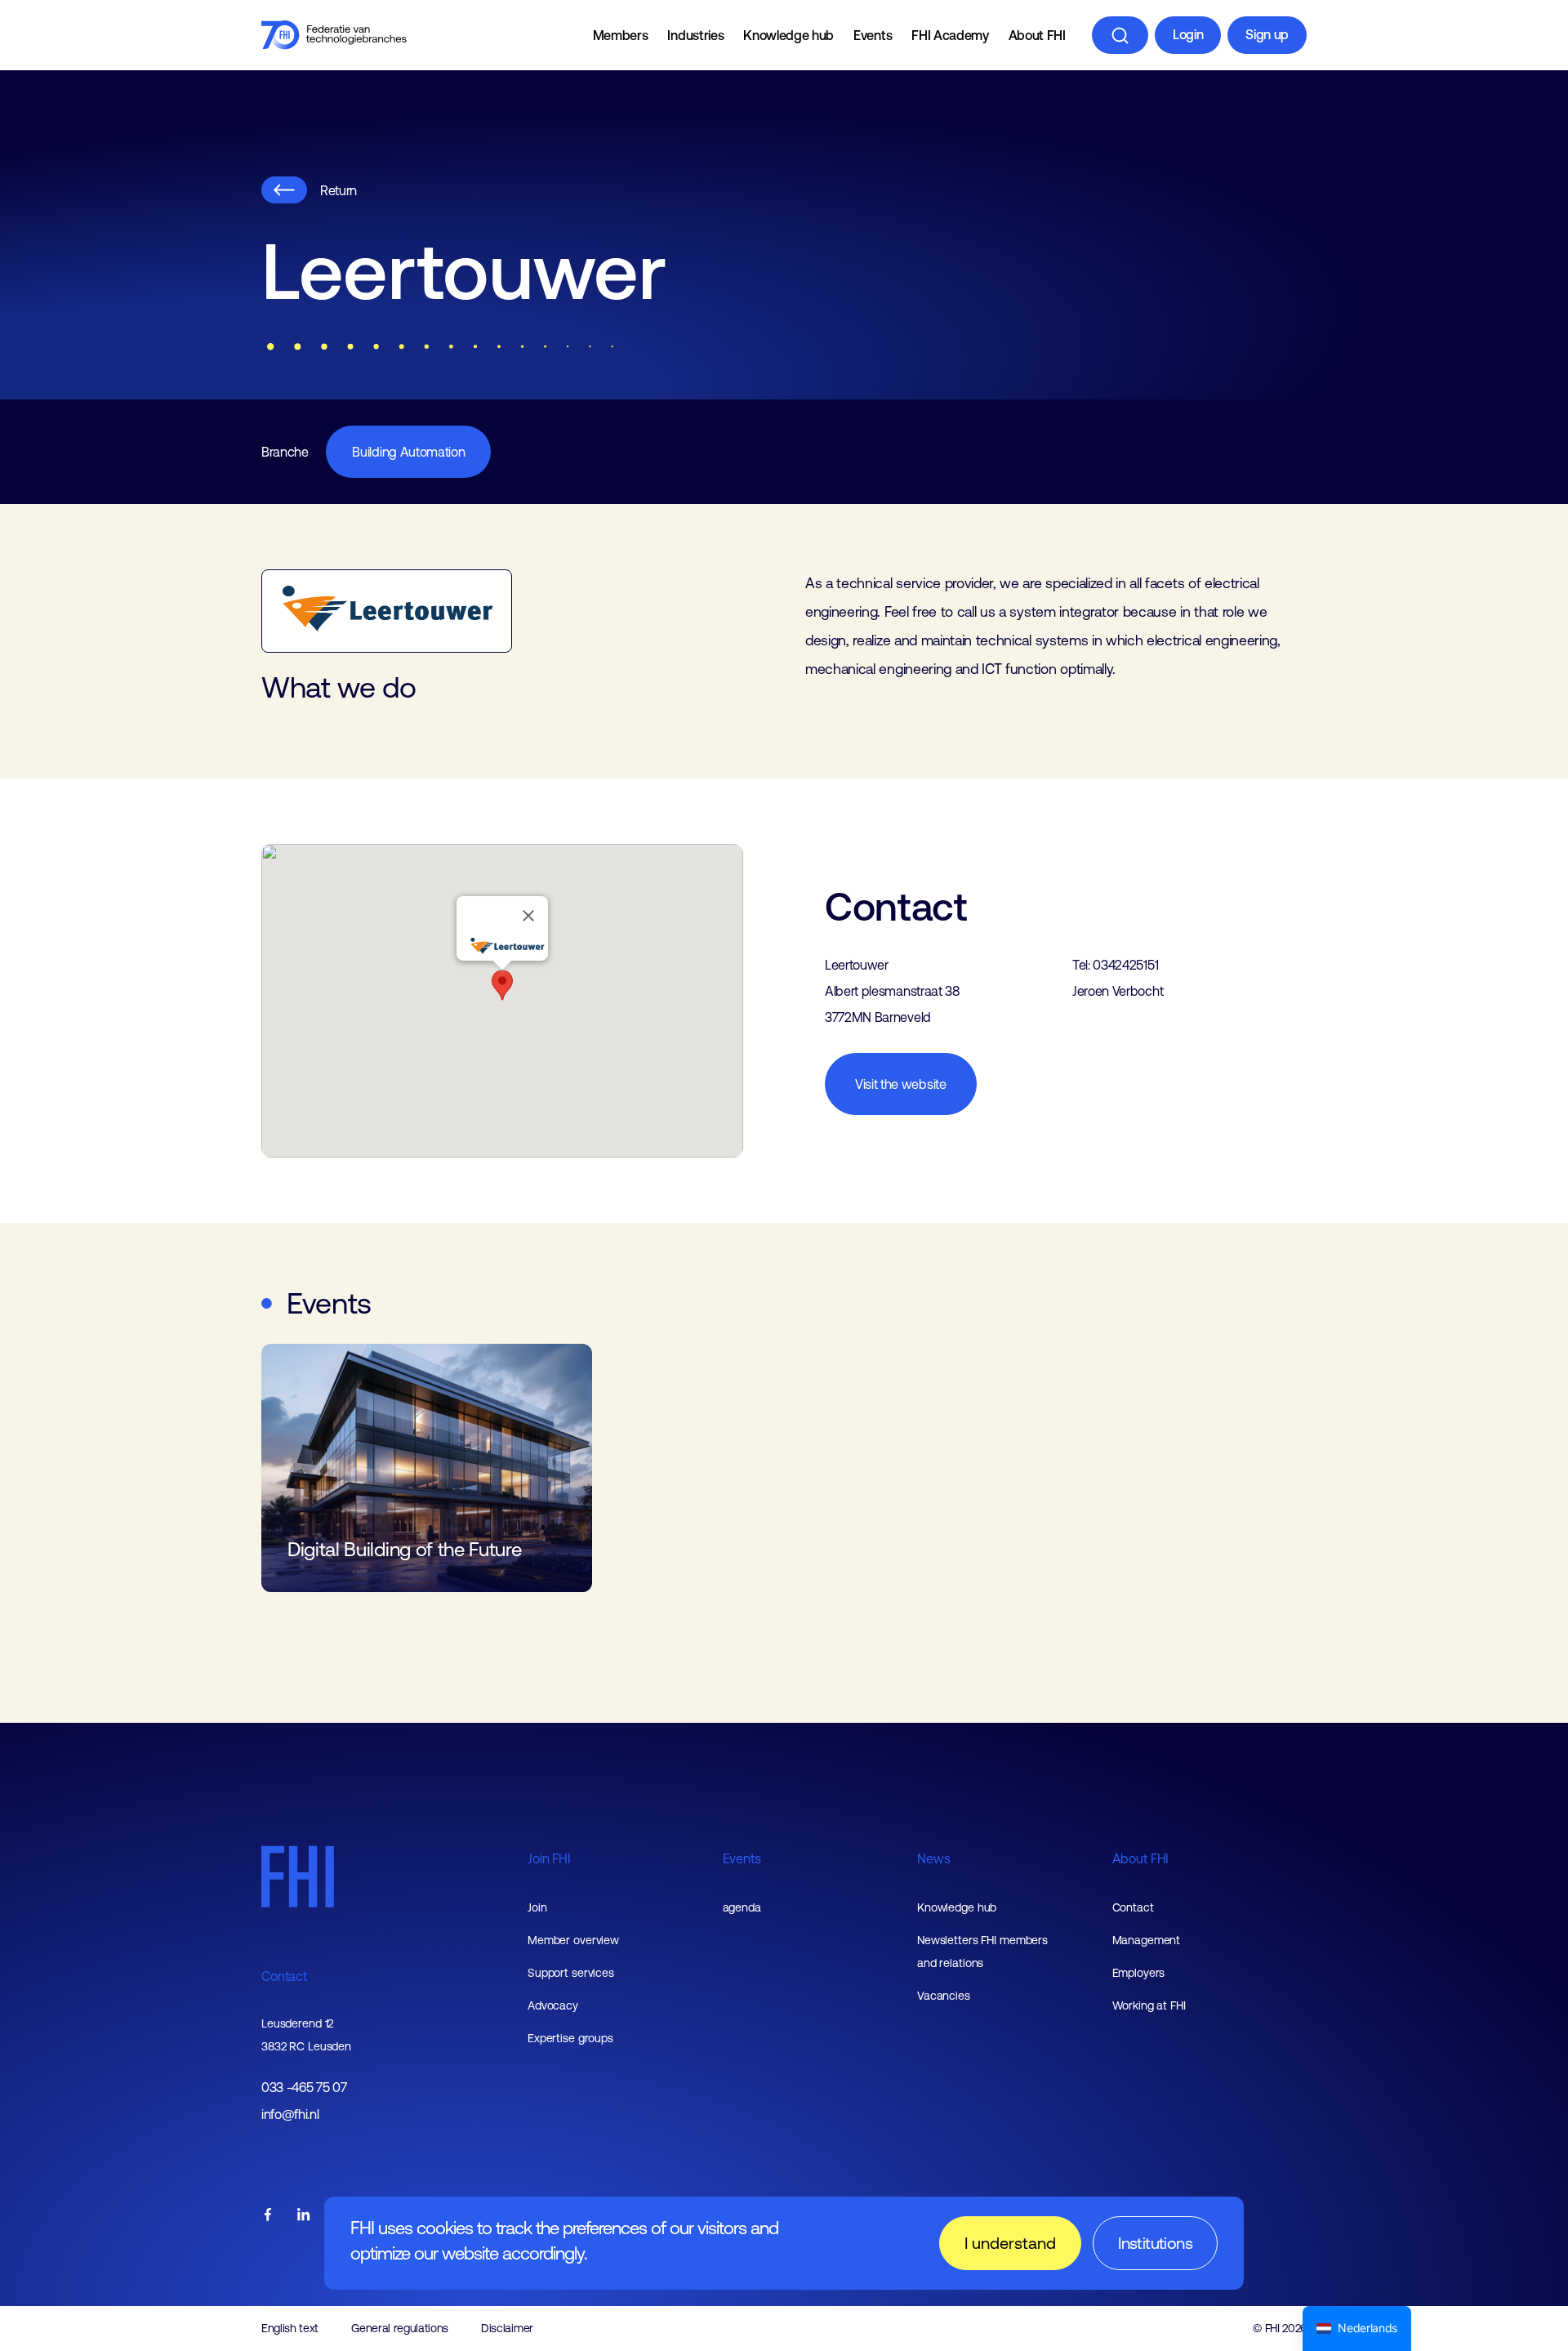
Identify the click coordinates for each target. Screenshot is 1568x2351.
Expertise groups (570, 2038)
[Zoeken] (1120, 35)
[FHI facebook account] (268, 2216)
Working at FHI (1149, 2005)
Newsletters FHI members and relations (982, 1952)
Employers (1139, 1973)
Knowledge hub (788, 35)
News (933, 1858)
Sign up (1267, 34)
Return (339, 190)
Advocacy (553, 2005)
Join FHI (549, 1858)
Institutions (1155, 2243)
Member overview (573, 1940)
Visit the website (901, 1084)
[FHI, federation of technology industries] (334, 35)
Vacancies (944, 1996)
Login (1188, 34)
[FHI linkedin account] (304, 2216)
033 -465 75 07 (304, 2088)
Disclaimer (507, 2328)
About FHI (1037, 35)
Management (1147, 1940)
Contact (284, 1976)
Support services (571, 1973)
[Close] (528, 916)
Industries (695, 35)
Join (537, 1907)
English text (290, 2328)
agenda (742, 1907)
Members (621, 35)
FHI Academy (950, 35)
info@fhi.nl (290, 2115)
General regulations (400, 2328)
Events (873, 35)
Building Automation (408, 452)
